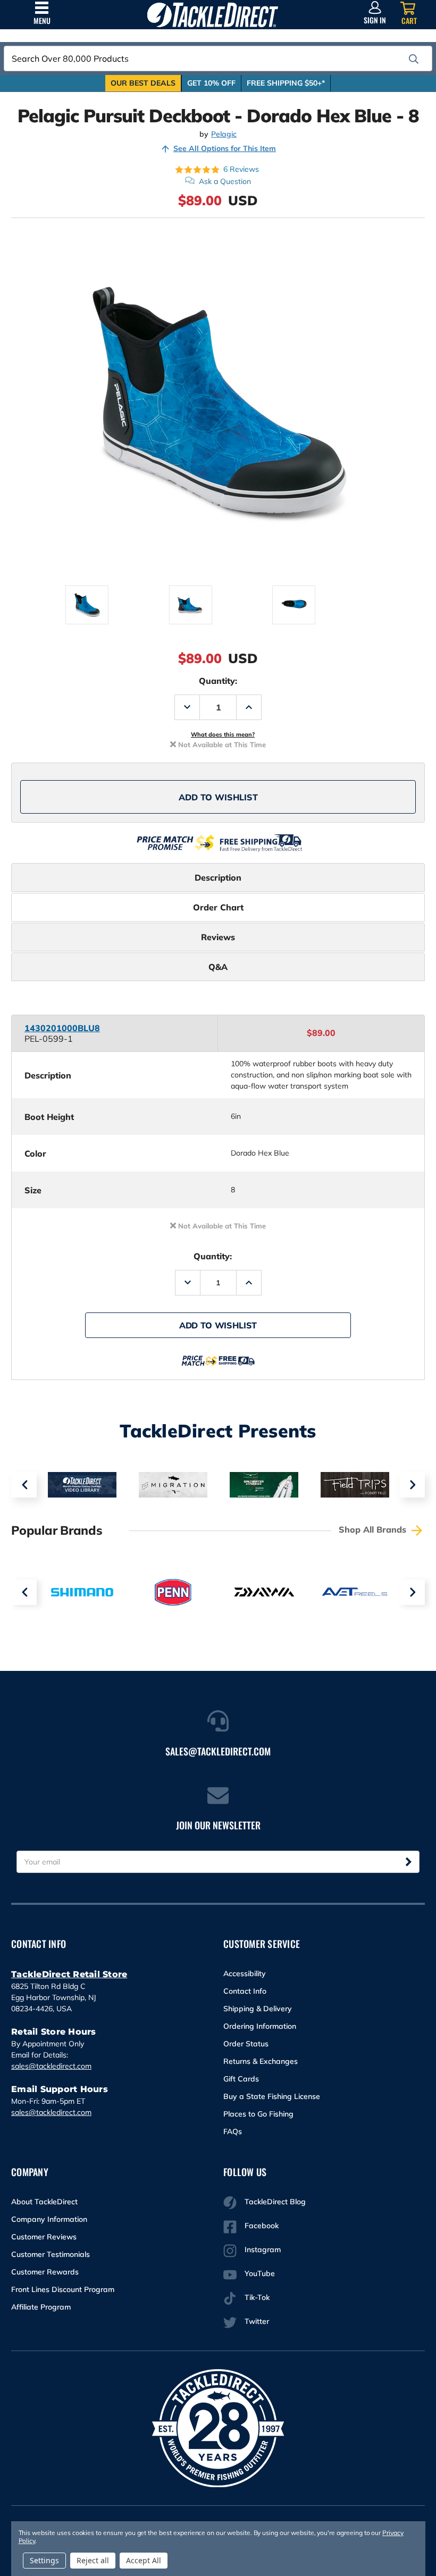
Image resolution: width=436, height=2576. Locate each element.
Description (218, 877)
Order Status (246, 2044)
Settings (44, 2560)
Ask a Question (225, 181)
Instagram (263, 2249)
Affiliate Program (41, 2307)
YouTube (260, 2273)
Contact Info (245, 1991)
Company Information (49, 2219)
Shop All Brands (374, 1529)
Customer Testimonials (51, 2254)
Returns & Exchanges (261, 2061)
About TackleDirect (44, 2202)
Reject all (93, 2560)
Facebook (262, 2226)
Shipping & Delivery (258, 2009)
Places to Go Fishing (258, 2114)
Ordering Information (260, 2026)
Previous (24, 1485)
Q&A (218, 967)
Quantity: (218, 681)
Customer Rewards (45, 2272)
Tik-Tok (257, 2297)
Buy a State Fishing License (272, 2096)
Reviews (218, 937)
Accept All (144, 2560)
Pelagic (224, 134)
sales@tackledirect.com (51, 2066)
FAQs (233, 2131)
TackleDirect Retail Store (69, 1974)
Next (412, 1485)
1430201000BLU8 (62, 1028)
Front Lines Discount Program (63, 2289)
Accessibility (245, 1973)
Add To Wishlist (218, 797)
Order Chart (218, 907)
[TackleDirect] (212, 15)
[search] (414, 59)
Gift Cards (241, 2079)
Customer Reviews (44, 2237)
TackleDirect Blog (275, 2202)
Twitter (257, 2321)
